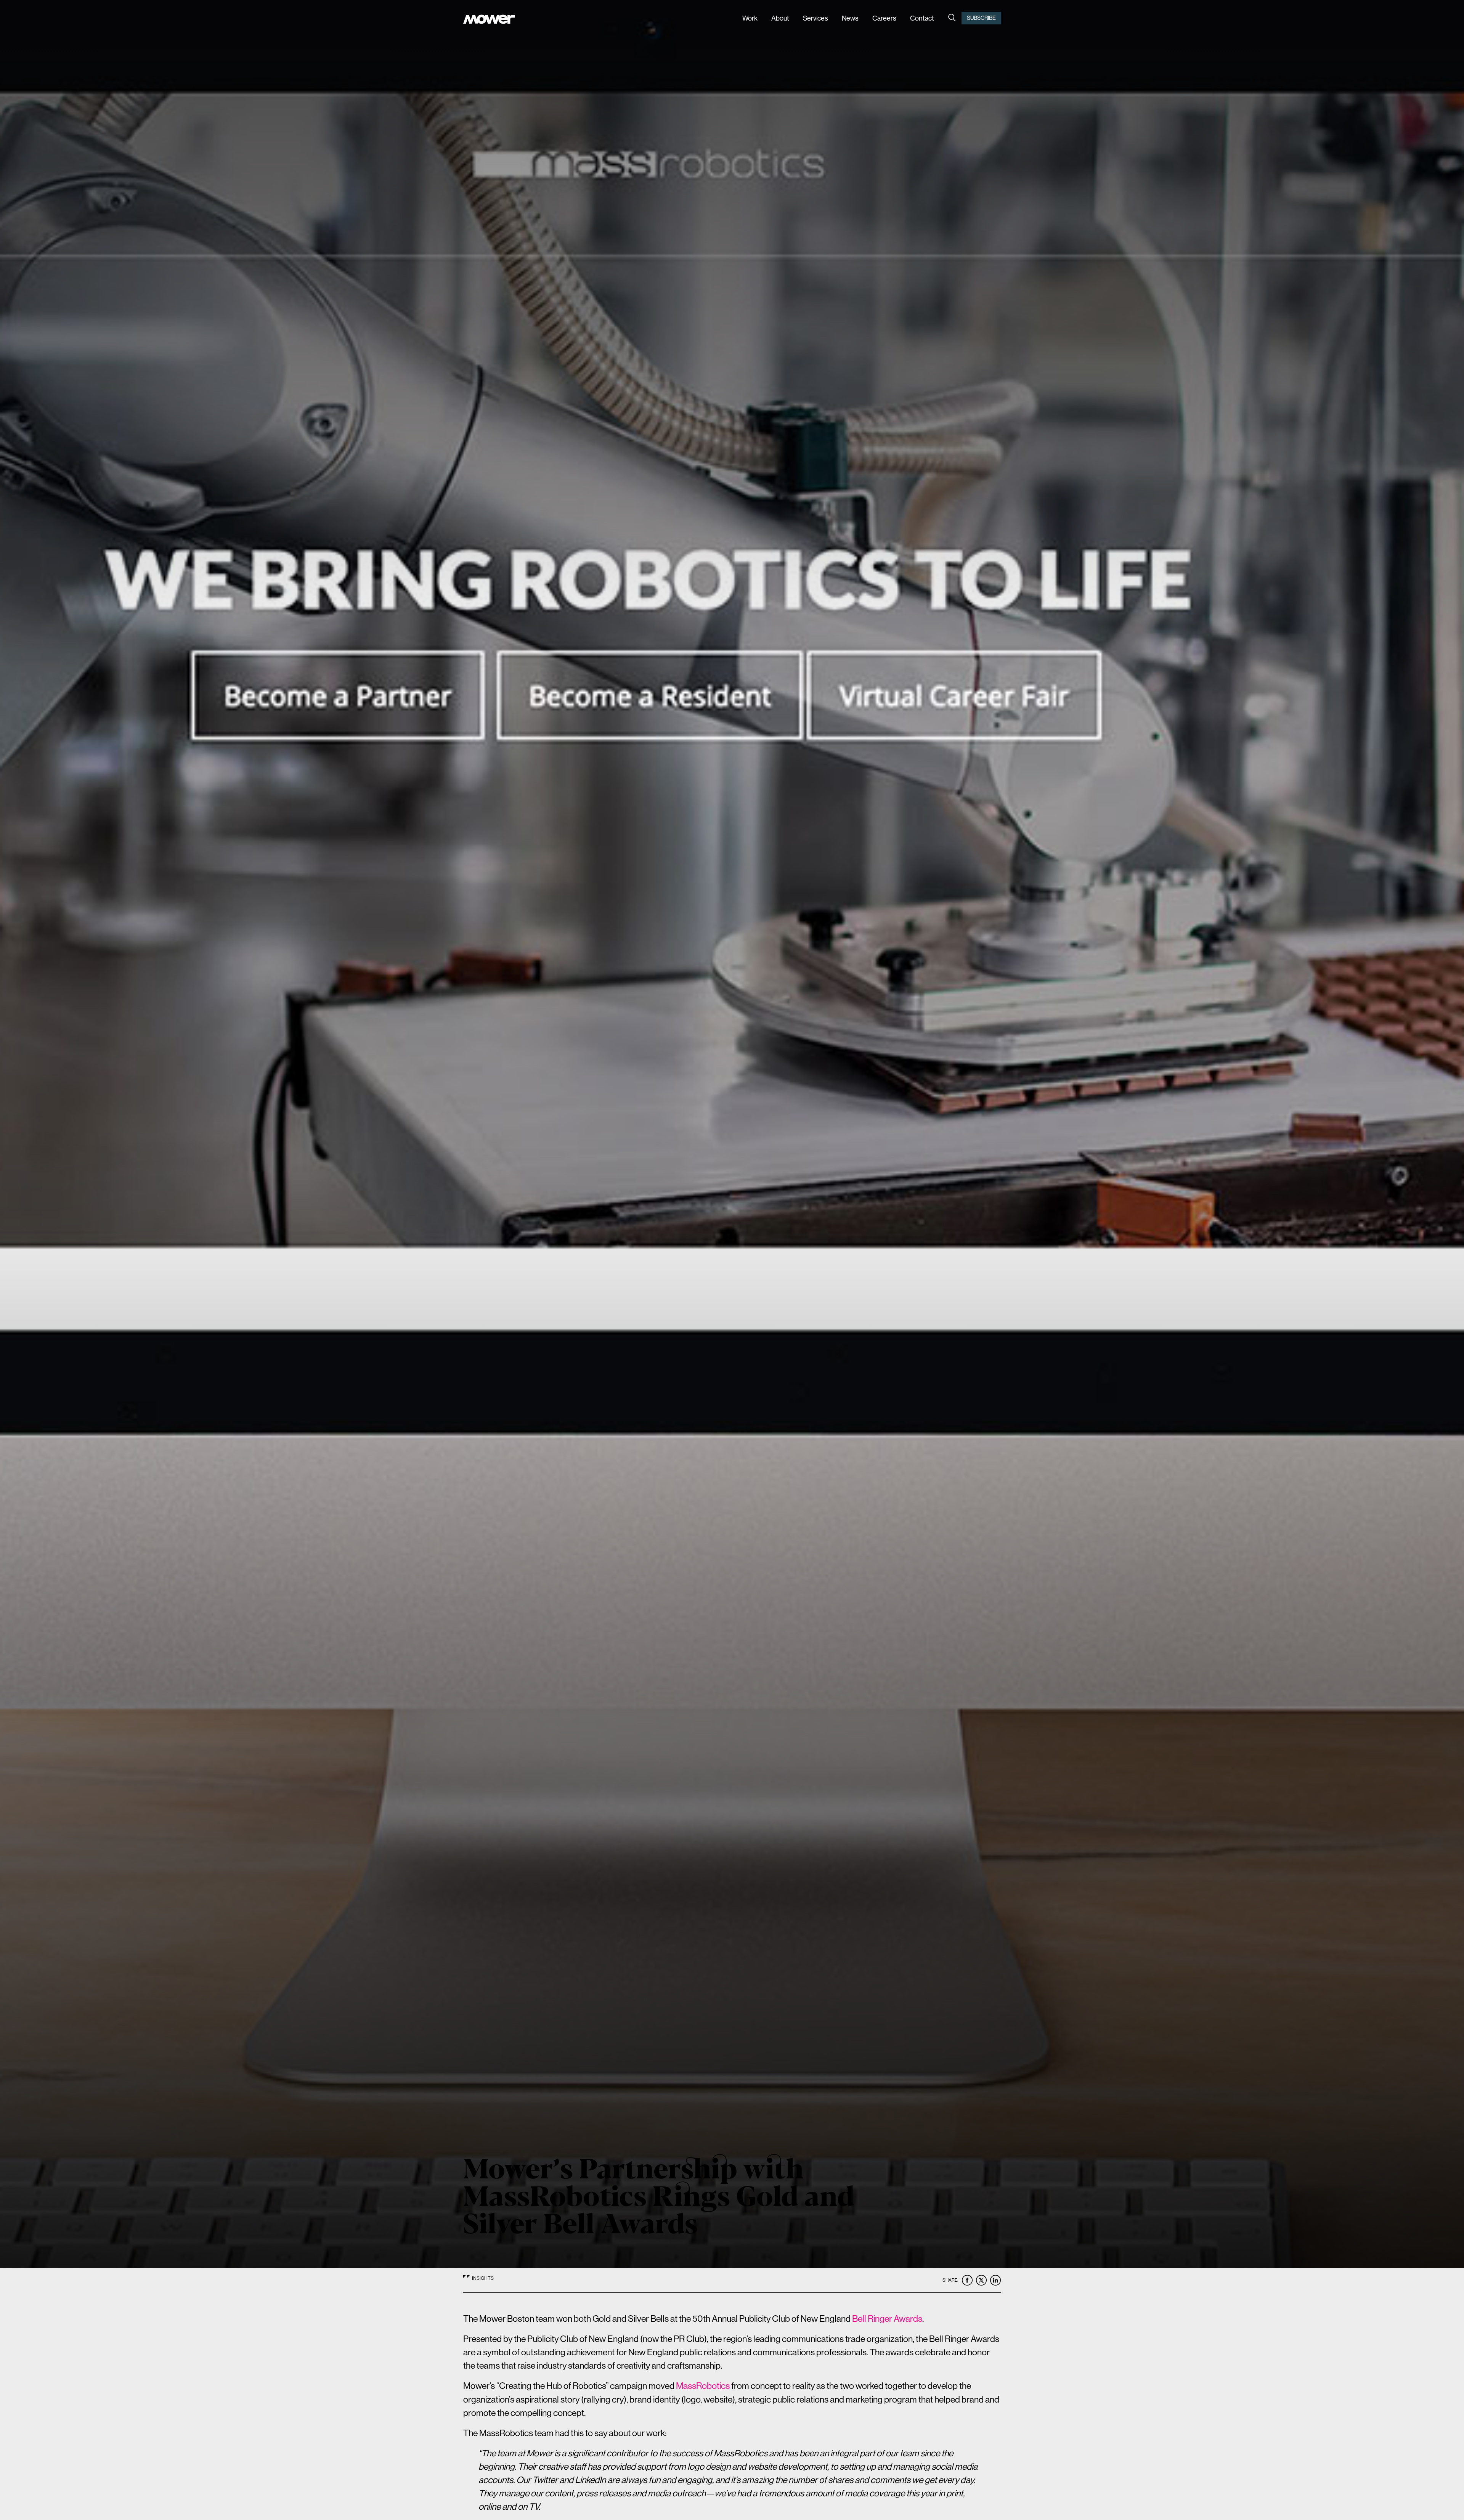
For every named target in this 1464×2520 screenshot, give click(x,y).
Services (815, 18)
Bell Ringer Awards (887, 2319)
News (850, 18)
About (780, 18)
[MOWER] (489, 20)
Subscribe (981, 18)
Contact (922, 18)
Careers (884, 18)
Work (750, 18)
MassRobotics (703, 2386)
